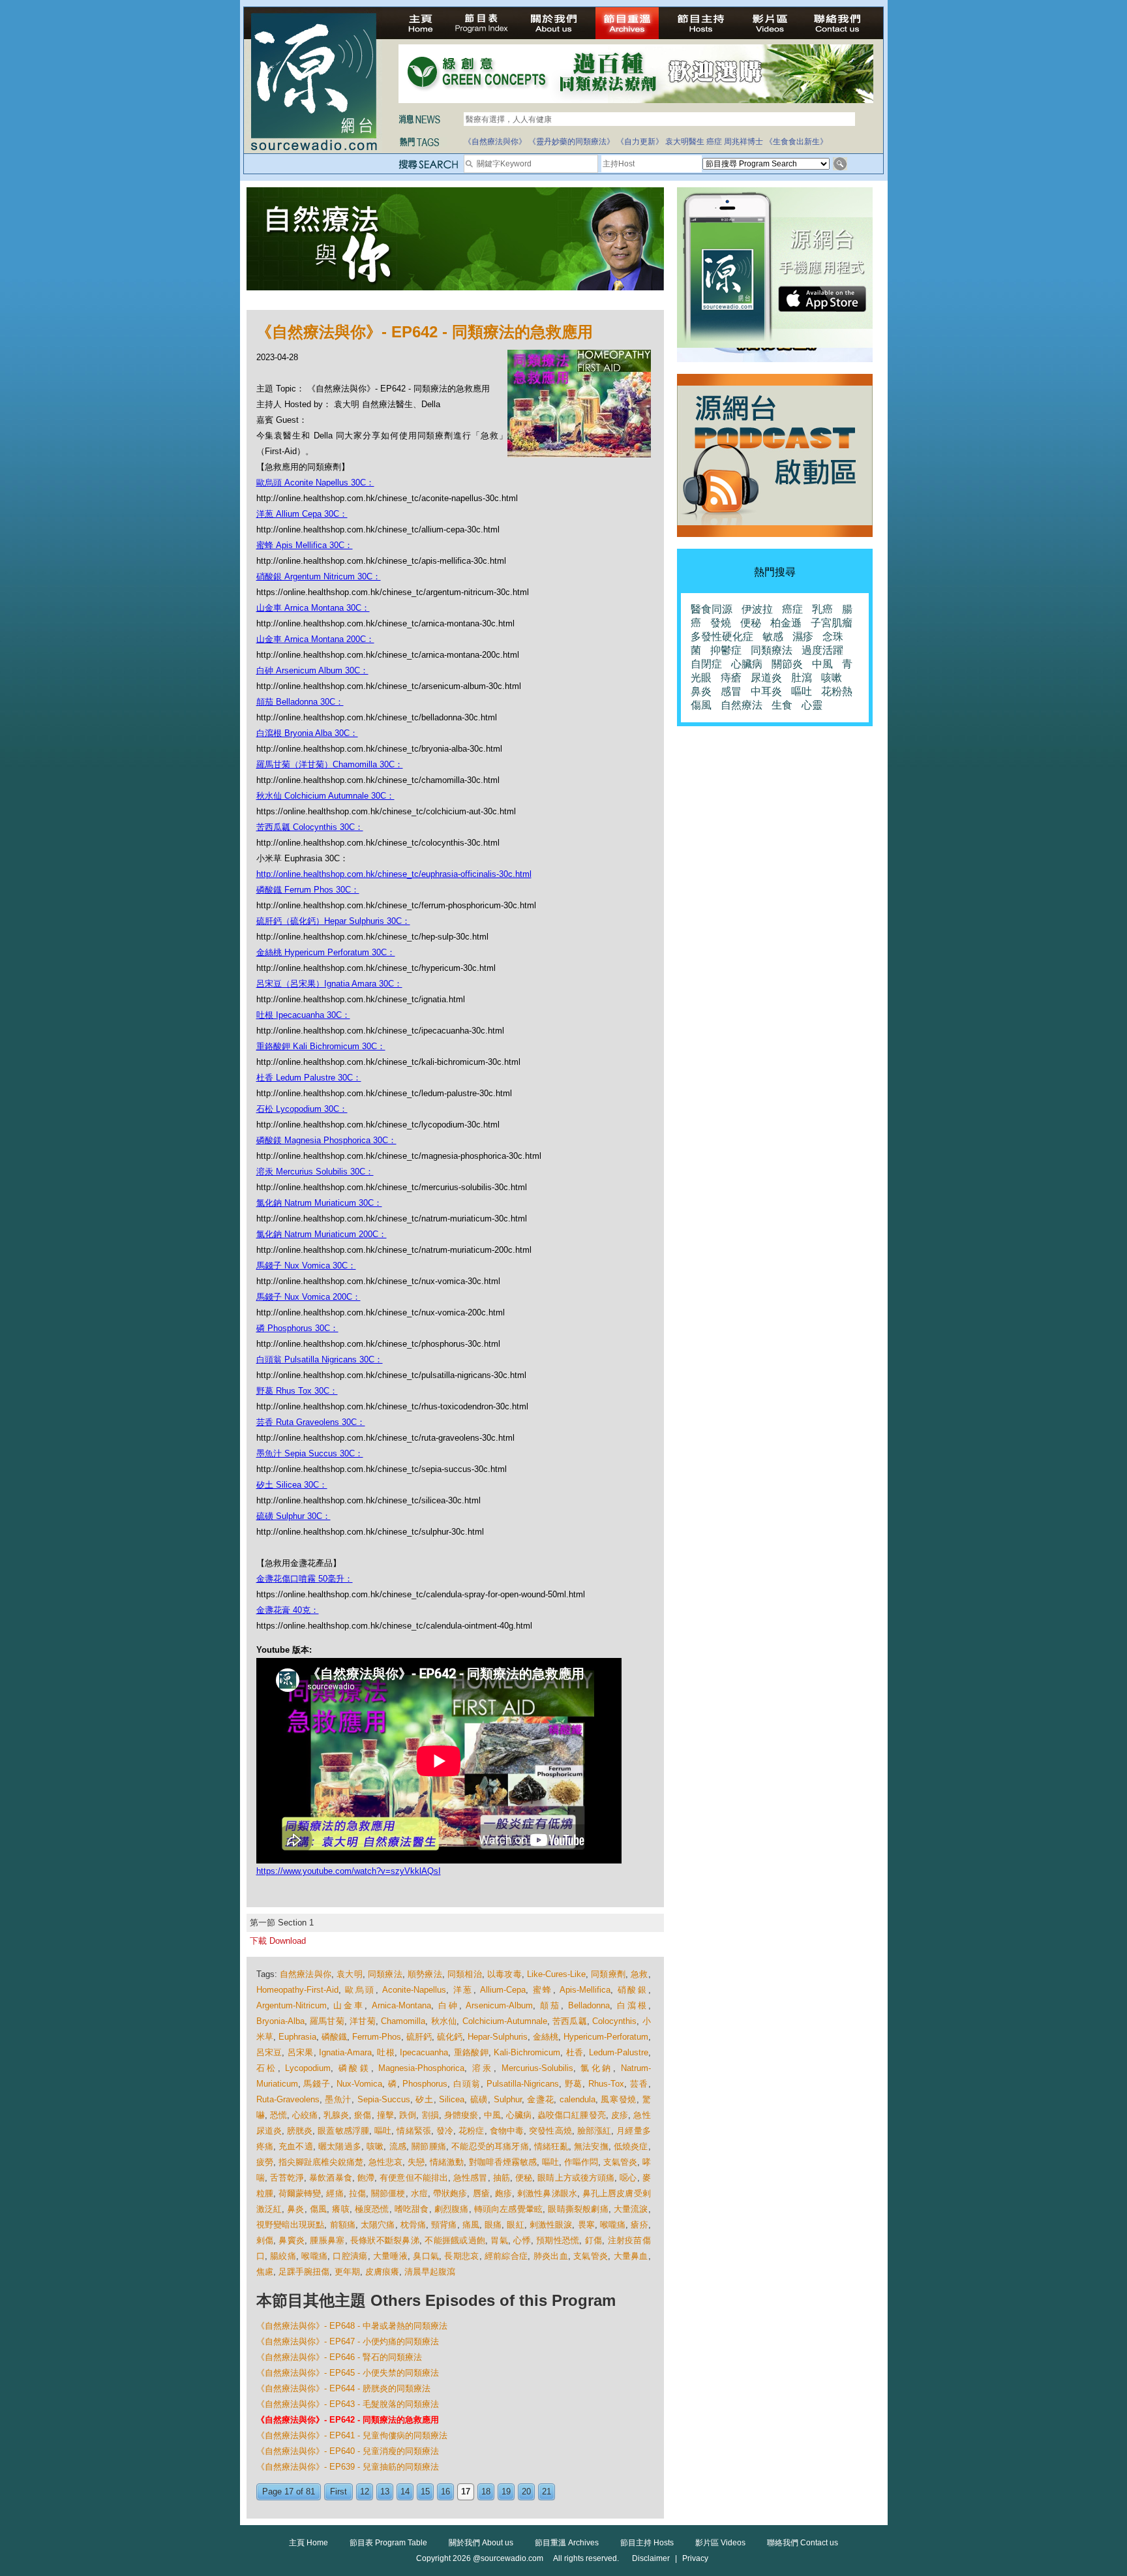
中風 (492, 2115)
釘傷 (594, 2240)
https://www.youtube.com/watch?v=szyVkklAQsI (349, 1871)
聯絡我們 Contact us (803, 2543)
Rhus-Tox (606, 2084)
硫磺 (479, 2099)
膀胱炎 (300, 2131)
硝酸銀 (633, 1990)
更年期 (347, 2272)
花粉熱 (837, 691)
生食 (782, 705)
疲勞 (265, 2162)
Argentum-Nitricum (292, 2005)
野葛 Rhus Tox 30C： (297, 1391)
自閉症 (706, 664)
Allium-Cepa (503, 1990)
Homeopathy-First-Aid (297, 1990)
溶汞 (483, 2068)
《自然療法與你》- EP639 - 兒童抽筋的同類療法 (348, 2467)
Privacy (695, 2558)
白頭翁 (467, 2084)
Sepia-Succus (384, 2099)
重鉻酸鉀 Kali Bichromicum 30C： (321, 1046)
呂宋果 (301, 2052)
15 (425, 2492)
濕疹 (803, 636)
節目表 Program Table (388, 2543)
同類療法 (385, 1974)
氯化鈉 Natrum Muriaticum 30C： (319, 1203)
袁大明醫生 (685, 142)
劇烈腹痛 (452, 2209)
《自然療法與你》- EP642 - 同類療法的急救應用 (348, 2420)
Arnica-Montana (401, 2005)
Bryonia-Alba (280, 2021)
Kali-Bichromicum (527, 2052)
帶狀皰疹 (450, 2193)
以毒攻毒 (504, 1974)
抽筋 (502, 2178)
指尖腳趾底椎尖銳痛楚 (321, 2162)
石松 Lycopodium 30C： (302, 1109)
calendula (578, 2099)
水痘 (419, 2193)
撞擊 (385, 2115)
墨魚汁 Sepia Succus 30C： (310, 1453)
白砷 (449, 2005)
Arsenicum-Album (499, 2005)
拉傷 (357, 2193)
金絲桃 (546, 2037)
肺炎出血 (551, 2256)
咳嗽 (375, 2146)
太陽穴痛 (378, 2225)
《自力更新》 (640, 142)
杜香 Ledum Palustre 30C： (309, 1078)
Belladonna (589, 2005)
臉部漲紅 (594, 2131)
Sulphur (508, 2099)
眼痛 (493, 2225)
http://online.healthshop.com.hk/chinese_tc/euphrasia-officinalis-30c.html (394, 874)
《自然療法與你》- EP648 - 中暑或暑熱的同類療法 (352, 2326)
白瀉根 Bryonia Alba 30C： (307, 733)
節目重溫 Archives (567, 2543)
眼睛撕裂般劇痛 (578, 2209)
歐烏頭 (360, 1990)
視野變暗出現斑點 (291, 2225)
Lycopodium (308, 2068)
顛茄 (550, 2005)
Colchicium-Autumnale (505, 2021)
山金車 (349, 2005)
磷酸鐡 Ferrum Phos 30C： (308, 890)
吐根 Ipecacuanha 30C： (303, 1015)
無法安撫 (591, 2146)
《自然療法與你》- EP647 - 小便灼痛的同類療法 (348, 2341)
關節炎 (787, 664)
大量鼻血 (631, 2256)
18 (486, 2492)
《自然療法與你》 (495, 142)
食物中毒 (507, 2131)
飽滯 (366, 2178)
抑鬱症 (726, 650)
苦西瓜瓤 (570, 2021)
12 (365, 2492)
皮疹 (620, 2115)
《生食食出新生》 (796, 142)
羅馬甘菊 (327, 2021)
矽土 (424, 2099)
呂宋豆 (269, 2052)
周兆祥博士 (744, 142)
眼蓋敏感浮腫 (343, 2131)
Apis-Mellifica (585, 1990)
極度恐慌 (372, 2209)
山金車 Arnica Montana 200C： (315, 639)
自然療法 (742, 705)
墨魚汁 (338, 2099)
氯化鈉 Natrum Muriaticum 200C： (322, 1234)
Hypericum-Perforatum (606, 2037)
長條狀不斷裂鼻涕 (385, 2240)
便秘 (524, 2178)
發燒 (721, 623)
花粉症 (471, 2131)
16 (445, 2492)
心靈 (812, 705)
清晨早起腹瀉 (430, 2272)
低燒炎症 (631, 2146)
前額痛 (343, 2225)
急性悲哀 (385, 2162)
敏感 (773, 636)
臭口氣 (426, 2256)
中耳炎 (766, 691)
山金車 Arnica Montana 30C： (313, 608)
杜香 (575, 2052)
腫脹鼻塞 (327, 2240)
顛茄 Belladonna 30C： (300, 702)
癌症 (714, 142)
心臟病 (519, 2115)
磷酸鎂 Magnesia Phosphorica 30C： (326, 1140)
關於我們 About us (481, 2543)
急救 (639, 1974)
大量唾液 (390, 2256)
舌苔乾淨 (287, 2178)
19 (506, 2492)
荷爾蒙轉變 (300, 2193)
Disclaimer (651, 2558)
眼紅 (515, 2225)
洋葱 (463, 1990)
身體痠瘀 (461, 2115)
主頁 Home (308, 2543)
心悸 (522, 2240)
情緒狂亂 (551, 2146)
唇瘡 (481, 2193)
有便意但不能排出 (414, 2178)
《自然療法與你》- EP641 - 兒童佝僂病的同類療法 (352, 2435)
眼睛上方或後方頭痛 (576, 2178)
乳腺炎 (336, 2115)
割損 (430, 2115)
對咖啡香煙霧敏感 (503, 2162)
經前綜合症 (506, 2256)
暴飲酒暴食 (331, 2178)
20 (526, 2492)
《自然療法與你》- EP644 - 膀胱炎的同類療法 (343, 2388)
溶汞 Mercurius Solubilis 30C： (315, 1172)
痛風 (471, 2225)
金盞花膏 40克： (288, 1610)
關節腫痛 (429, 2146)
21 (547, 2492)
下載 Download (278, 1941)
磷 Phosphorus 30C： (297, 1328)
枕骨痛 (413, 2225)
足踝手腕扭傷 (304, 2272)
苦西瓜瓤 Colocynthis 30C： (310, 827)
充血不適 (296, 2146)
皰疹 (503, 2193)
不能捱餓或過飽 (455, 2240)
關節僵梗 (388, 2193)
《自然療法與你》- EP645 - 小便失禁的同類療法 (348, 2373)
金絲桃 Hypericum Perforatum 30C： (326, 952)
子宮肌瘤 (832, 623)
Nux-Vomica (359, 2084)
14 (405, 2492)
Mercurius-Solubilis (537, 2068)
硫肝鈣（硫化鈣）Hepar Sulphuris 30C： (333, 921)
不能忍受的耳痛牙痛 (490, 2146)
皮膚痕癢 (382, 2272)
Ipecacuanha (424, 2052)
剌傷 (265, 2240)
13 (385, 2492)
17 (466, 2492)
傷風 (318, 2209)
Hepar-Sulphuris (498, 2037)
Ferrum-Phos (377, 2037)
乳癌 (822, 609)
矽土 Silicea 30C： (292, 1485)
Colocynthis (614, 2021)
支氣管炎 (620, 2162)
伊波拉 (757, 609)
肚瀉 (802, 678)
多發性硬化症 (722, 636)
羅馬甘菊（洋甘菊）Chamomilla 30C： (330, 764)
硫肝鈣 (419, 2037)
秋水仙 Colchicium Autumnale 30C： (325, 796)
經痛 (335, 2193)
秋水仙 (444, 2021)
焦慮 (265, 2272)
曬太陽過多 (340, 2146)
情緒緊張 (413, 2131)
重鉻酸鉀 (471, 2052)
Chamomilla (403, 2021)
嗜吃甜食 (412, 2209)
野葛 (574, 2084)
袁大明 (350, 1974)
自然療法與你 (306, 1974)
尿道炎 (766, 678)
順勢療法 (425, 1974)
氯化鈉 (597, 2068)
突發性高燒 (550, 2131)
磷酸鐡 (334, 2037)
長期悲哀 (461, 2256)
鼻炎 (295, 2209)
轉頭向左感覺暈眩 (508, 2209)
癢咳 (340, 2209)
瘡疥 (639, 2225)
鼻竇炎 (292, 2240)
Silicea (452, 2099)
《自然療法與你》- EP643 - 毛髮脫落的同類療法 (348, 2404)
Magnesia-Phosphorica (421, 2068)
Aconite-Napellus (414, 1990)
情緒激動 (447, 2162)
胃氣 (499, 2240)
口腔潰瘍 (350, 2256)
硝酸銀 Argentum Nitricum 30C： (319, 576)
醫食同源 (712, 609)
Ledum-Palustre (619, 2052)
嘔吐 (383, 2131)
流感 (398, 2146)
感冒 (731, 691)
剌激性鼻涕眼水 (547, 2193)
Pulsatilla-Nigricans (523, 2084)
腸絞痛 (283, 2256)
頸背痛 (444, 2225)
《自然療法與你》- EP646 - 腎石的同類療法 (339, 2357)
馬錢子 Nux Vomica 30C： (306, 1265)
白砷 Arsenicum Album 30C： (312, 670)
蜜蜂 (543, 1990)
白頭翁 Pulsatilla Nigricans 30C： (320, 1359)
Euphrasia (297, 2037)
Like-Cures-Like (556, 1974)
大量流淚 (631, 2209)
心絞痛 (305, 2115)
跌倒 (408, 2115)
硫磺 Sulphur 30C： (293, 1516)
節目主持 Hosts (647, 2543)
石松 (267, 2068)
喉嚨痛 (613, 2225)
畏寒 (586, 2225)
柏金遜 (786, 623)
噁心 (628, 2178)
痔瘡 (731, 678)
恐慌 (278, 2115)
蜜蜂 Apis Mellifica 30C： (305, 545)
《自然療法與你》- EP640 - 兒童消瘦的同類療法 (348, 2451)
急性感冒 (470, 2178)
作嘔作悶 (581, 2162)
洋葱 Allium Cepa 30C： (302, 514)
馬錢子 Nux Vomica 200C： (308, 1297)
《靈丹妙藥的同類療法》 (571, 142)
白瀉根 (633, 2005)
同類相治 (465, 1974)
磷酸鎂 (355, 2068)
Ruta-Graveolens (288, 2099)
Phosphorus (425, 2084)
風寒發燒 (619, 2099)
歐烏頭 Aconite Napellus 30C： (315, 483)
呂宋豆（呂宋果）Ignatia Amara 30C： (329, 984)
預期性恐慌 (558, 2240)
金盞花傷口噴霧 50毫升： (305, 1579)
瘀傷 (363, 2115)
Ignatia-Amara (345, 2052)
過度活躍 (822, 650)
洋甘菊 (363, 2021)
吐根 (386, 2052)
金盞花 (540, 2099)
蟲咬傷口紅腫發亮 (572, 2115)
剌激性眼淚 (551, 2225)
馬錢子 (317, 2084)
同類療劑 (608, 1974)
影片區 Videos (720, 2543)
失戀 (416, 2162)
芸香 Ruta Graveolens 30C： (311, 1422)
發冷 (445, 2131)
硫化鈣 (450, 2037)
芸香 (639, 2084)
